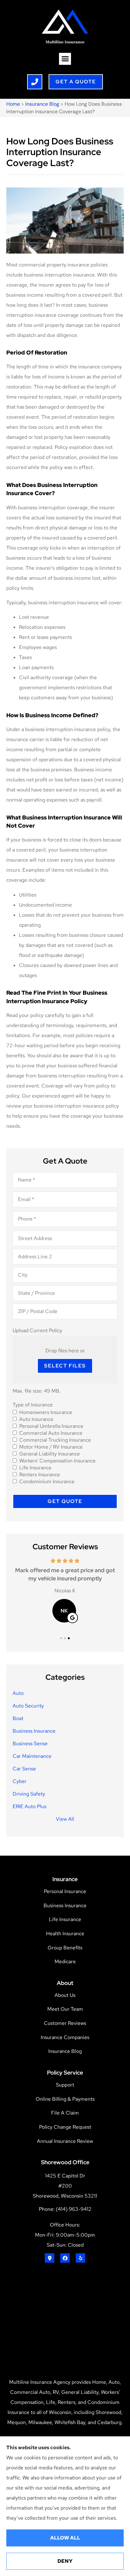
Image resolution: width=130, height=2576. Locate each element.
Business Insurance (65, 1905)
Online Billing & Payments (65, 2099)
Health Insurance (65, 1933)
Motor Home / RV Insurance (51, 1447)
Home (13, 104)
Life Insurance (35, 1468)
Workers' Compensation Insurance (57, 1461)
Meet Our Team (65, 2009)
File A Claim (65, 2113)
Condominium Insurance (47, 1482)
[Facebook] (65, 2258)
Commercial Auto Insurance (51, 1433)
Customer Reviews (65, 2023)
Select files (65, 1366)
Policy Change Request (65, 2127)
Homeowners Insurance (46, 1412)
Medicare (65, 1961)
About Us (65, 1995)
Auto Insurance (36, 1419)
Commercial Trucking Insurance (55, 1440)
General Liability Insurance (50, 1454)
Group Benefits (65, 1948)
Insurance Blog (42, 104)
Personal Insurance (65, 1891)
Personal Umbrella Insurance (51, 1426)
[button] (65, 59)
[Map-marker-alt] (50, 2258)
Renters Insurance (40, 1475)
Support (65, 2085)
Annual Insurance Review (65, 2141)
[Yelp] (80, 2258)
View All (65, 1819)
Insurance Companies (65, 2037)
